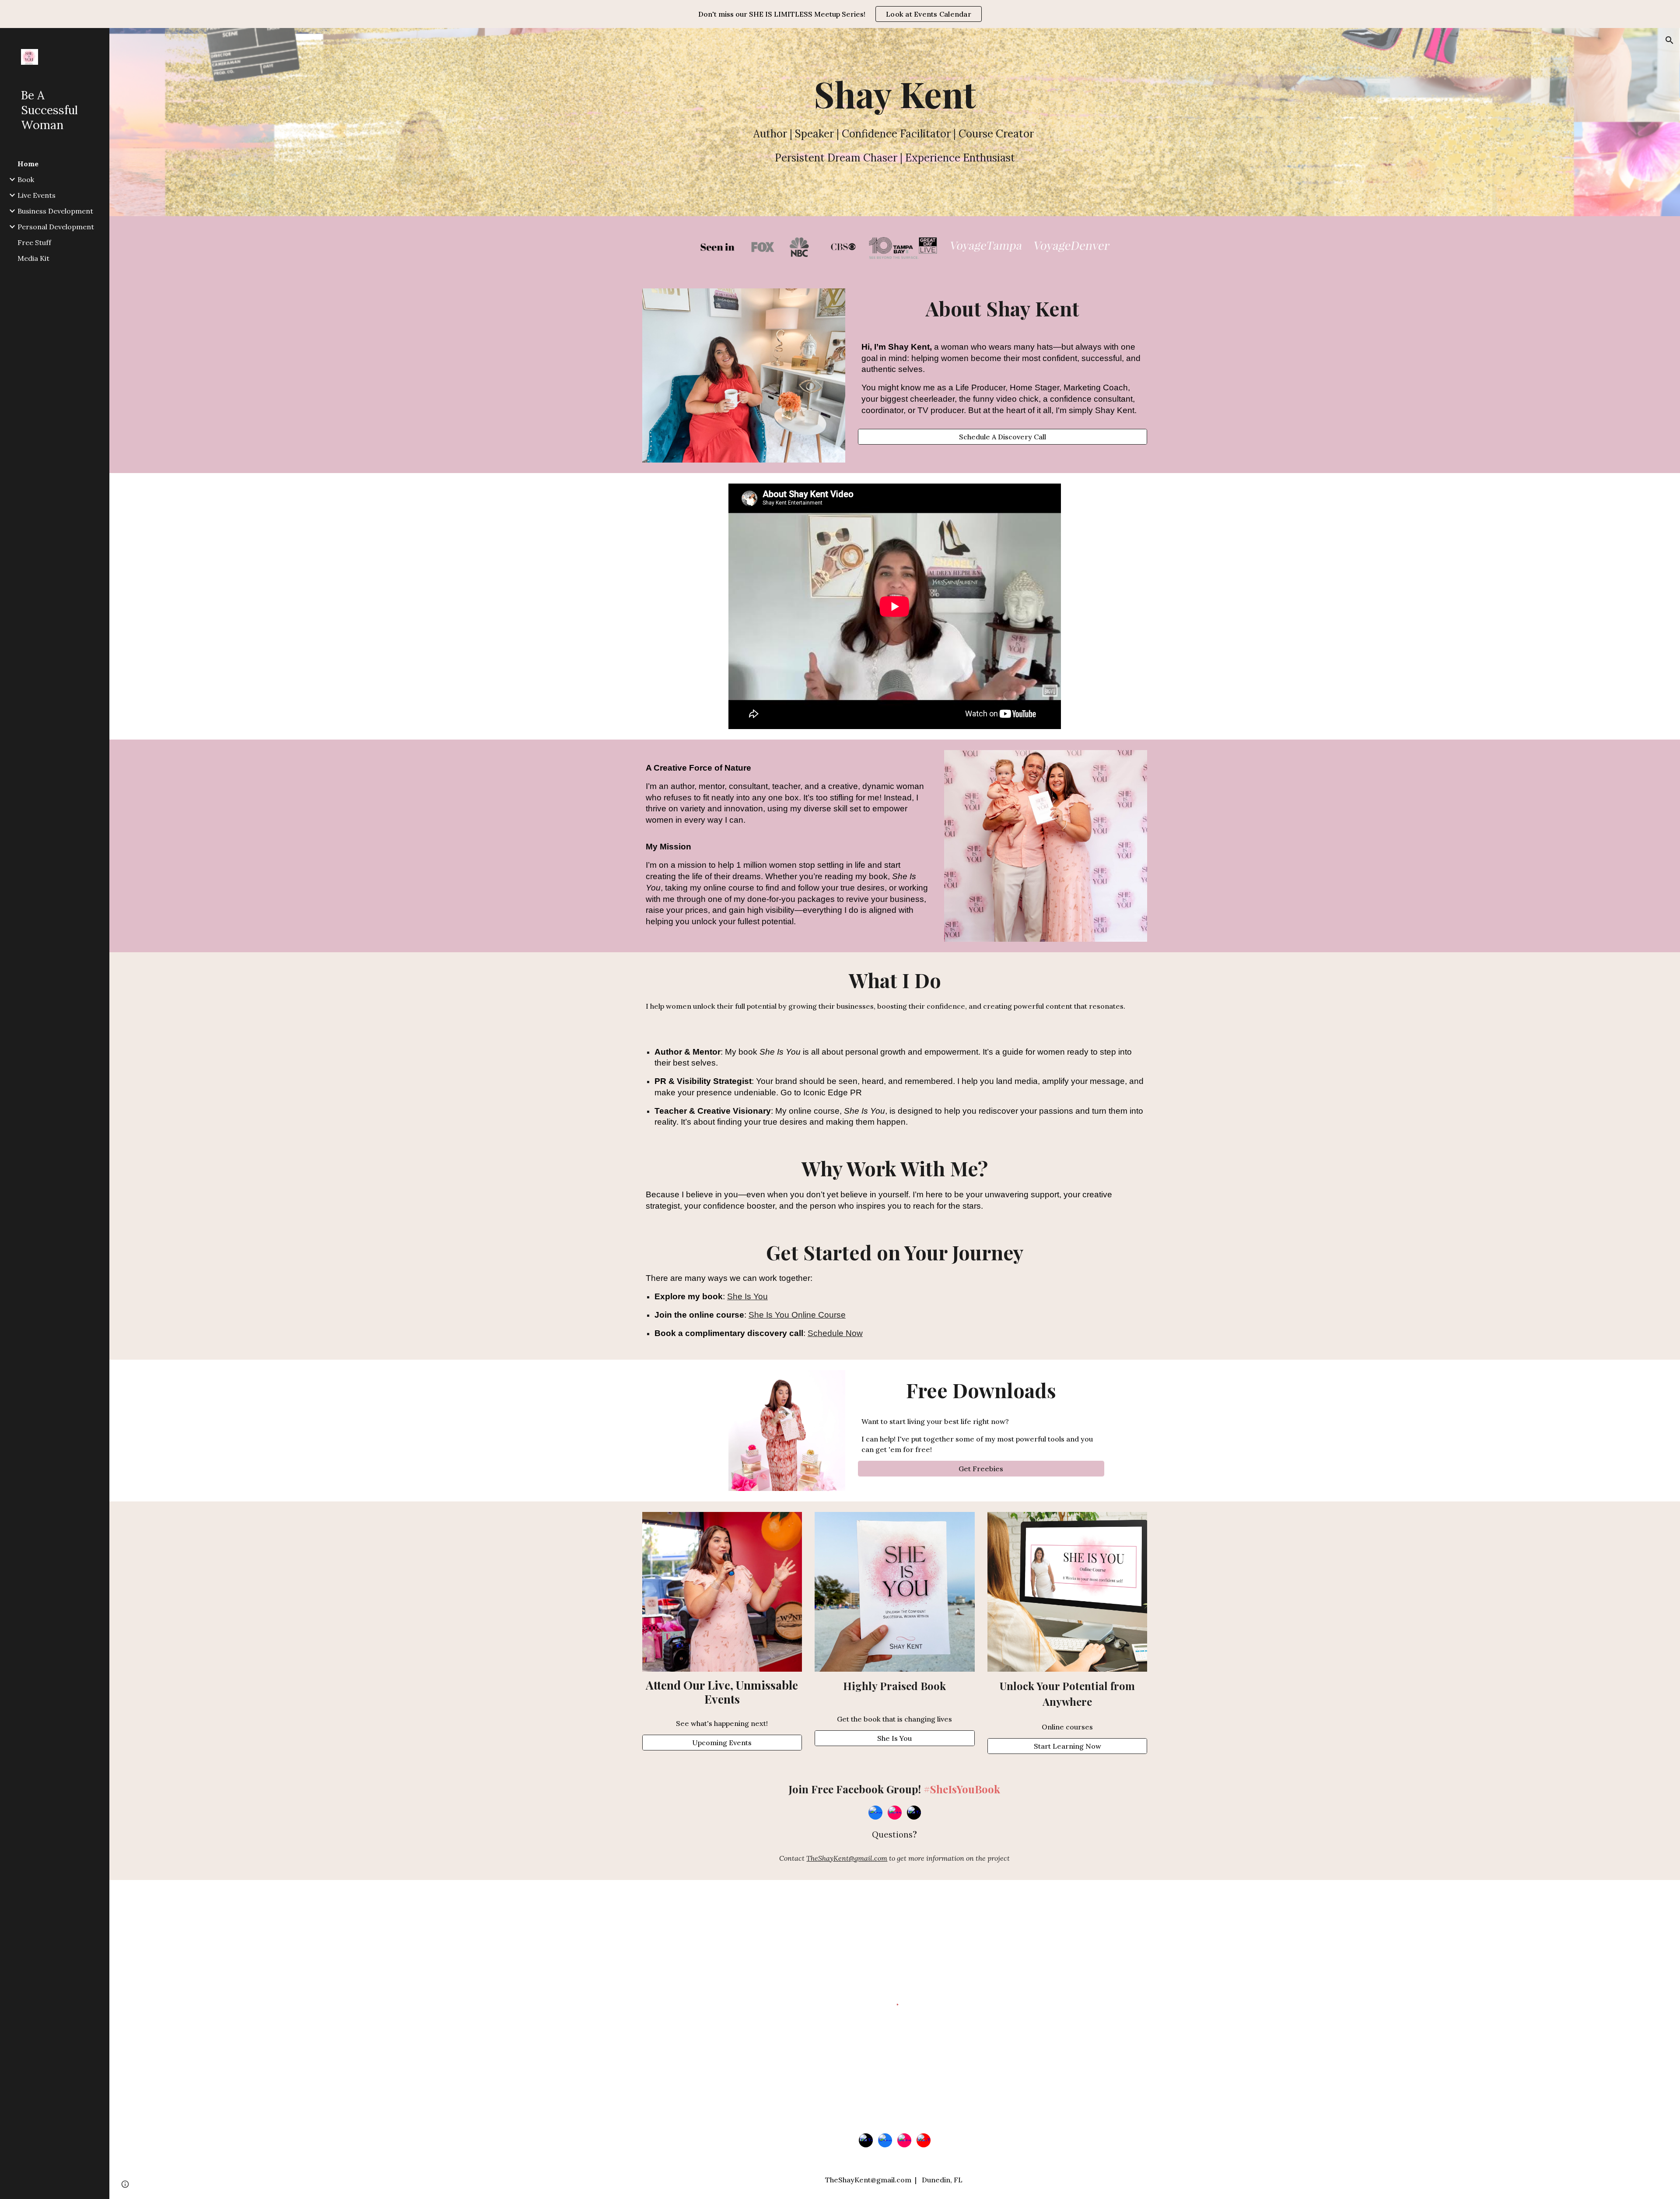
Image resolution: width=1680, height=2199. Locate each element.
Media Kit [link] (33, 258)
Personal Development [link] (56, 227)
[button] (1669, 40)
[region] (840, 14)
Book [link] (26, 179)
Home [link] (28, 164)
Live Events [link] (37, 195)
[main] (895, 94)
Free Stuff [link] (34, 242)
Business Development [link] (55, 211)
